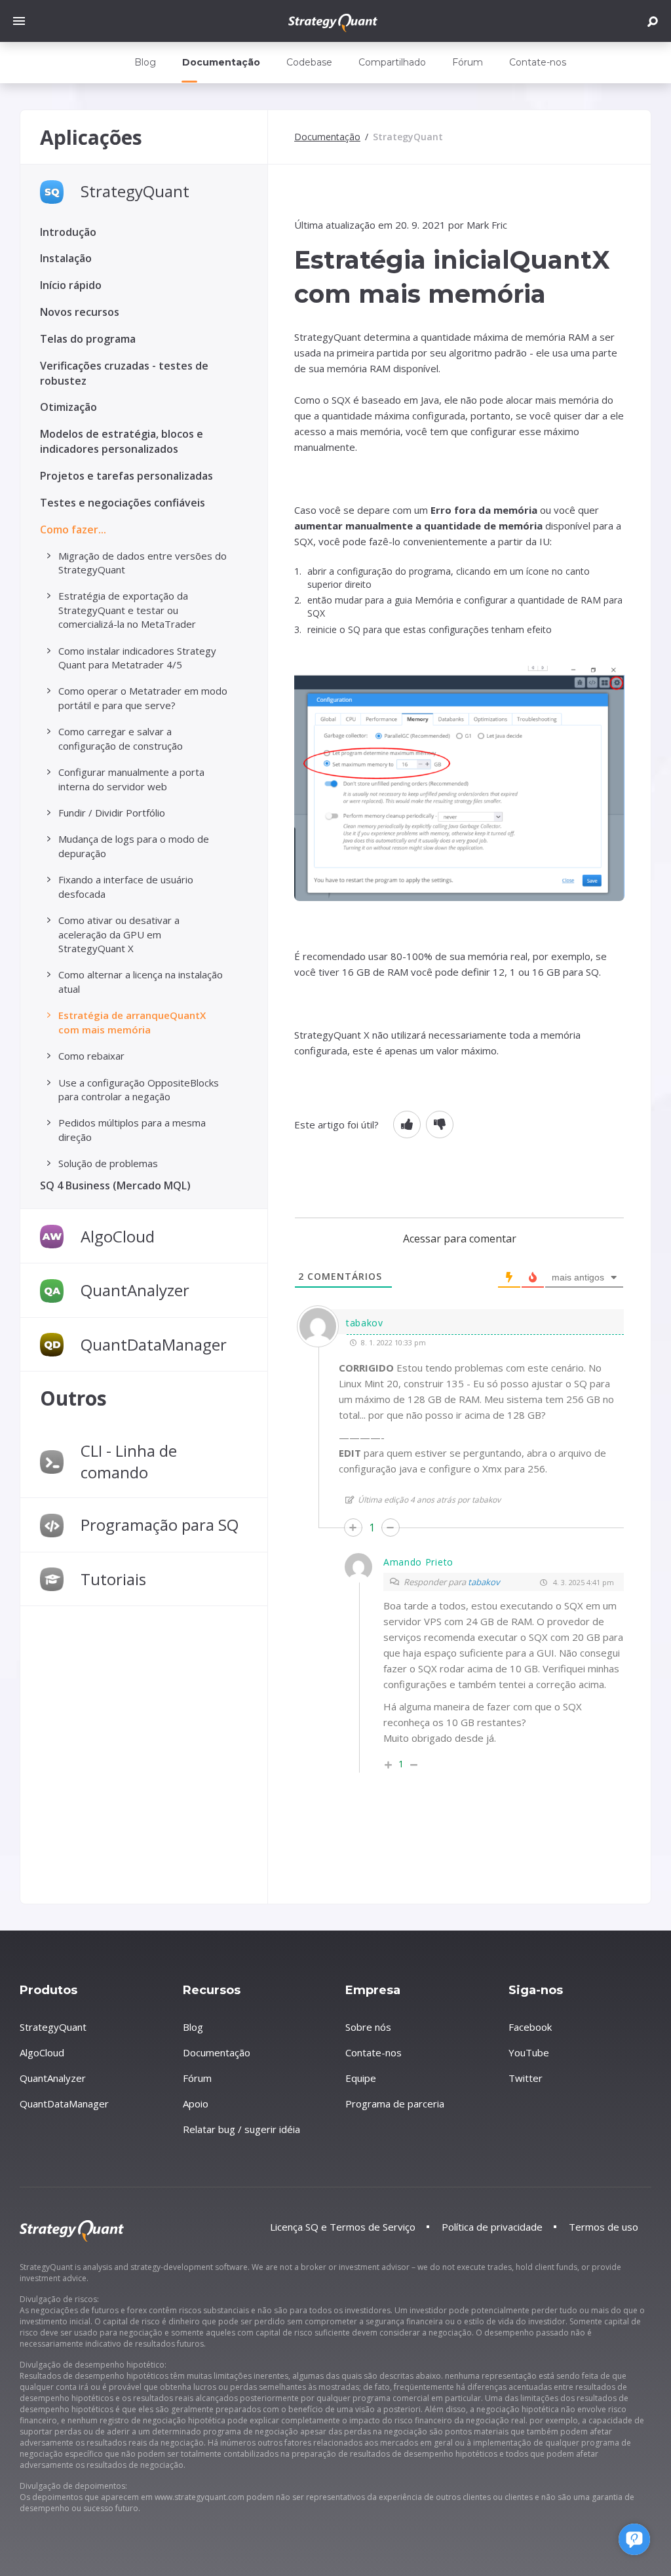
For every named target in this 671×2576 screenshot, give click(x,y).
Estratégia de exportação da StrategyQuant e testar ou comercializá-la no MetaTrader (127, 610)
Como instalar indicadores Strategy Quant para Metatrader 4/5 (137, 658)
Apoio (196, 2104)
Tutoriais (113, 1579)
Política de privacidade (492, 2227)
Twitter (526, 2078)
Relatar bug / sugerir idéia (241, 2129)
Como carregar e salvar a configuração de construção (121, 738)
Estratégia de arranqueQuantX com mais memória (132, 1022)
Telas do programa (88, 339)
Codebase (309, 62)
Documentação (221, 62)
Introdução (68, 232)
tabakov (484, 1582)
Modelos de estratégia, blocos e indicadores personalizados (122, 441)
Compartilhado (392, 62)
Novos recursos (80, 312)
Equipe (361, 2078)
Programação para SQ (160, 1525)
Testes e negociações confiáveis (123, 503)
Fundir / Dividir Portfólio (112, 813)
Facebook (530, 2027)
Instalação (66, 258)
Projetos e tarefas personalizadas (126, 476)
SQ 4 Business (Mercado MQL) (115, 1185)
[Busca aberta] (653, 21)
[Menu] (22, 21)
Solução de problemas (108, 1163)
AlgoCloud (118, 1236)
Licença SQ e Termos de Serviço (343, 2227)
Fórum (468, 62)
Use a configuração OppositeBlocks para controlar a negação (139, 1089)
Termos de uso (604, 2227)
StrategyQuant (135, 191)
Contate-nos (538, 62)
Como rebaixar (91, 1056)
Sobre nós (368, 2027)
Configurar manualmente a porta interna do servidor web (131, 779)
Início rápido (71, 285)
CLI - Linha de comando (129, 1461)
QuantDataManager (154, 1344)
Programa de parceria (395, 2104)
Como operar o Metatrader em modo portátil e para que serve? (143, 698)
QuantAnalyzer (135, 1290)
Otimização (68, 407)
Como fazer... (73, 529)
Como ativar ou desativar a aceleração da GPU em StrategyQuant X (119, 934)
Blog (145, 62)
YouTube (529, 2052)
